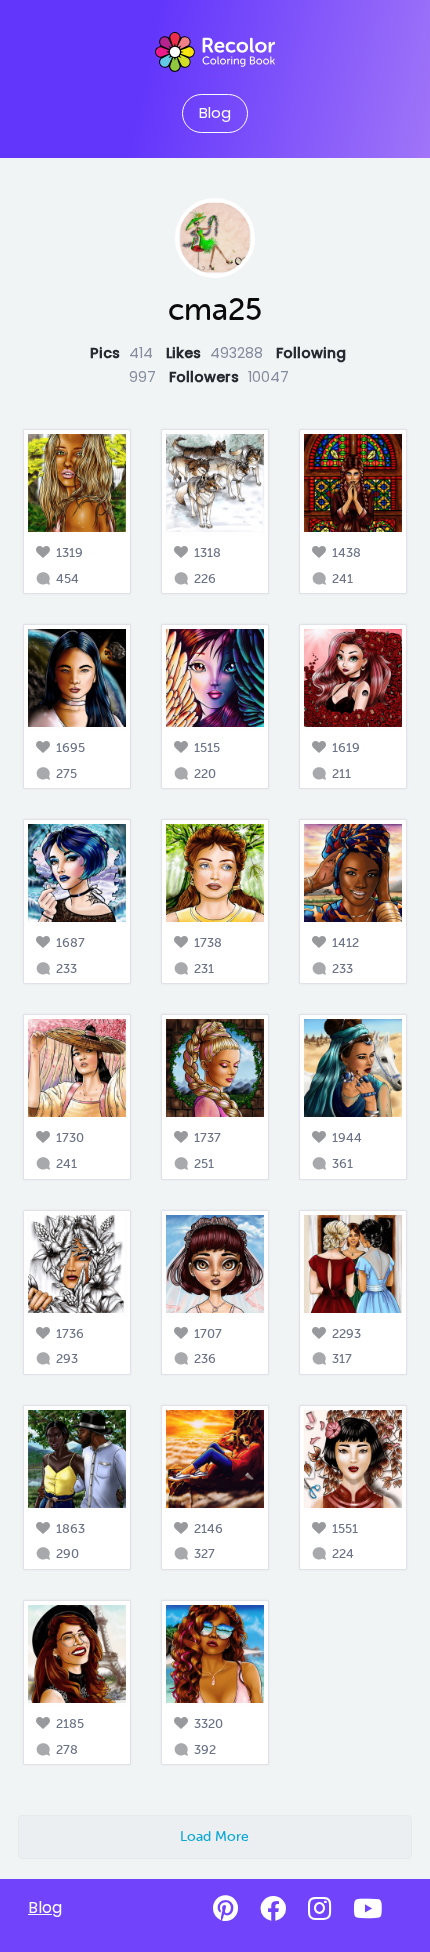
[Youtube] (367, 1909)
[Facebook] (273, 1909)
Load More (214, 1836)
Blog (215, 113)
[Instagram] (319, 1909)
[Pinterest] (225, 1909)
